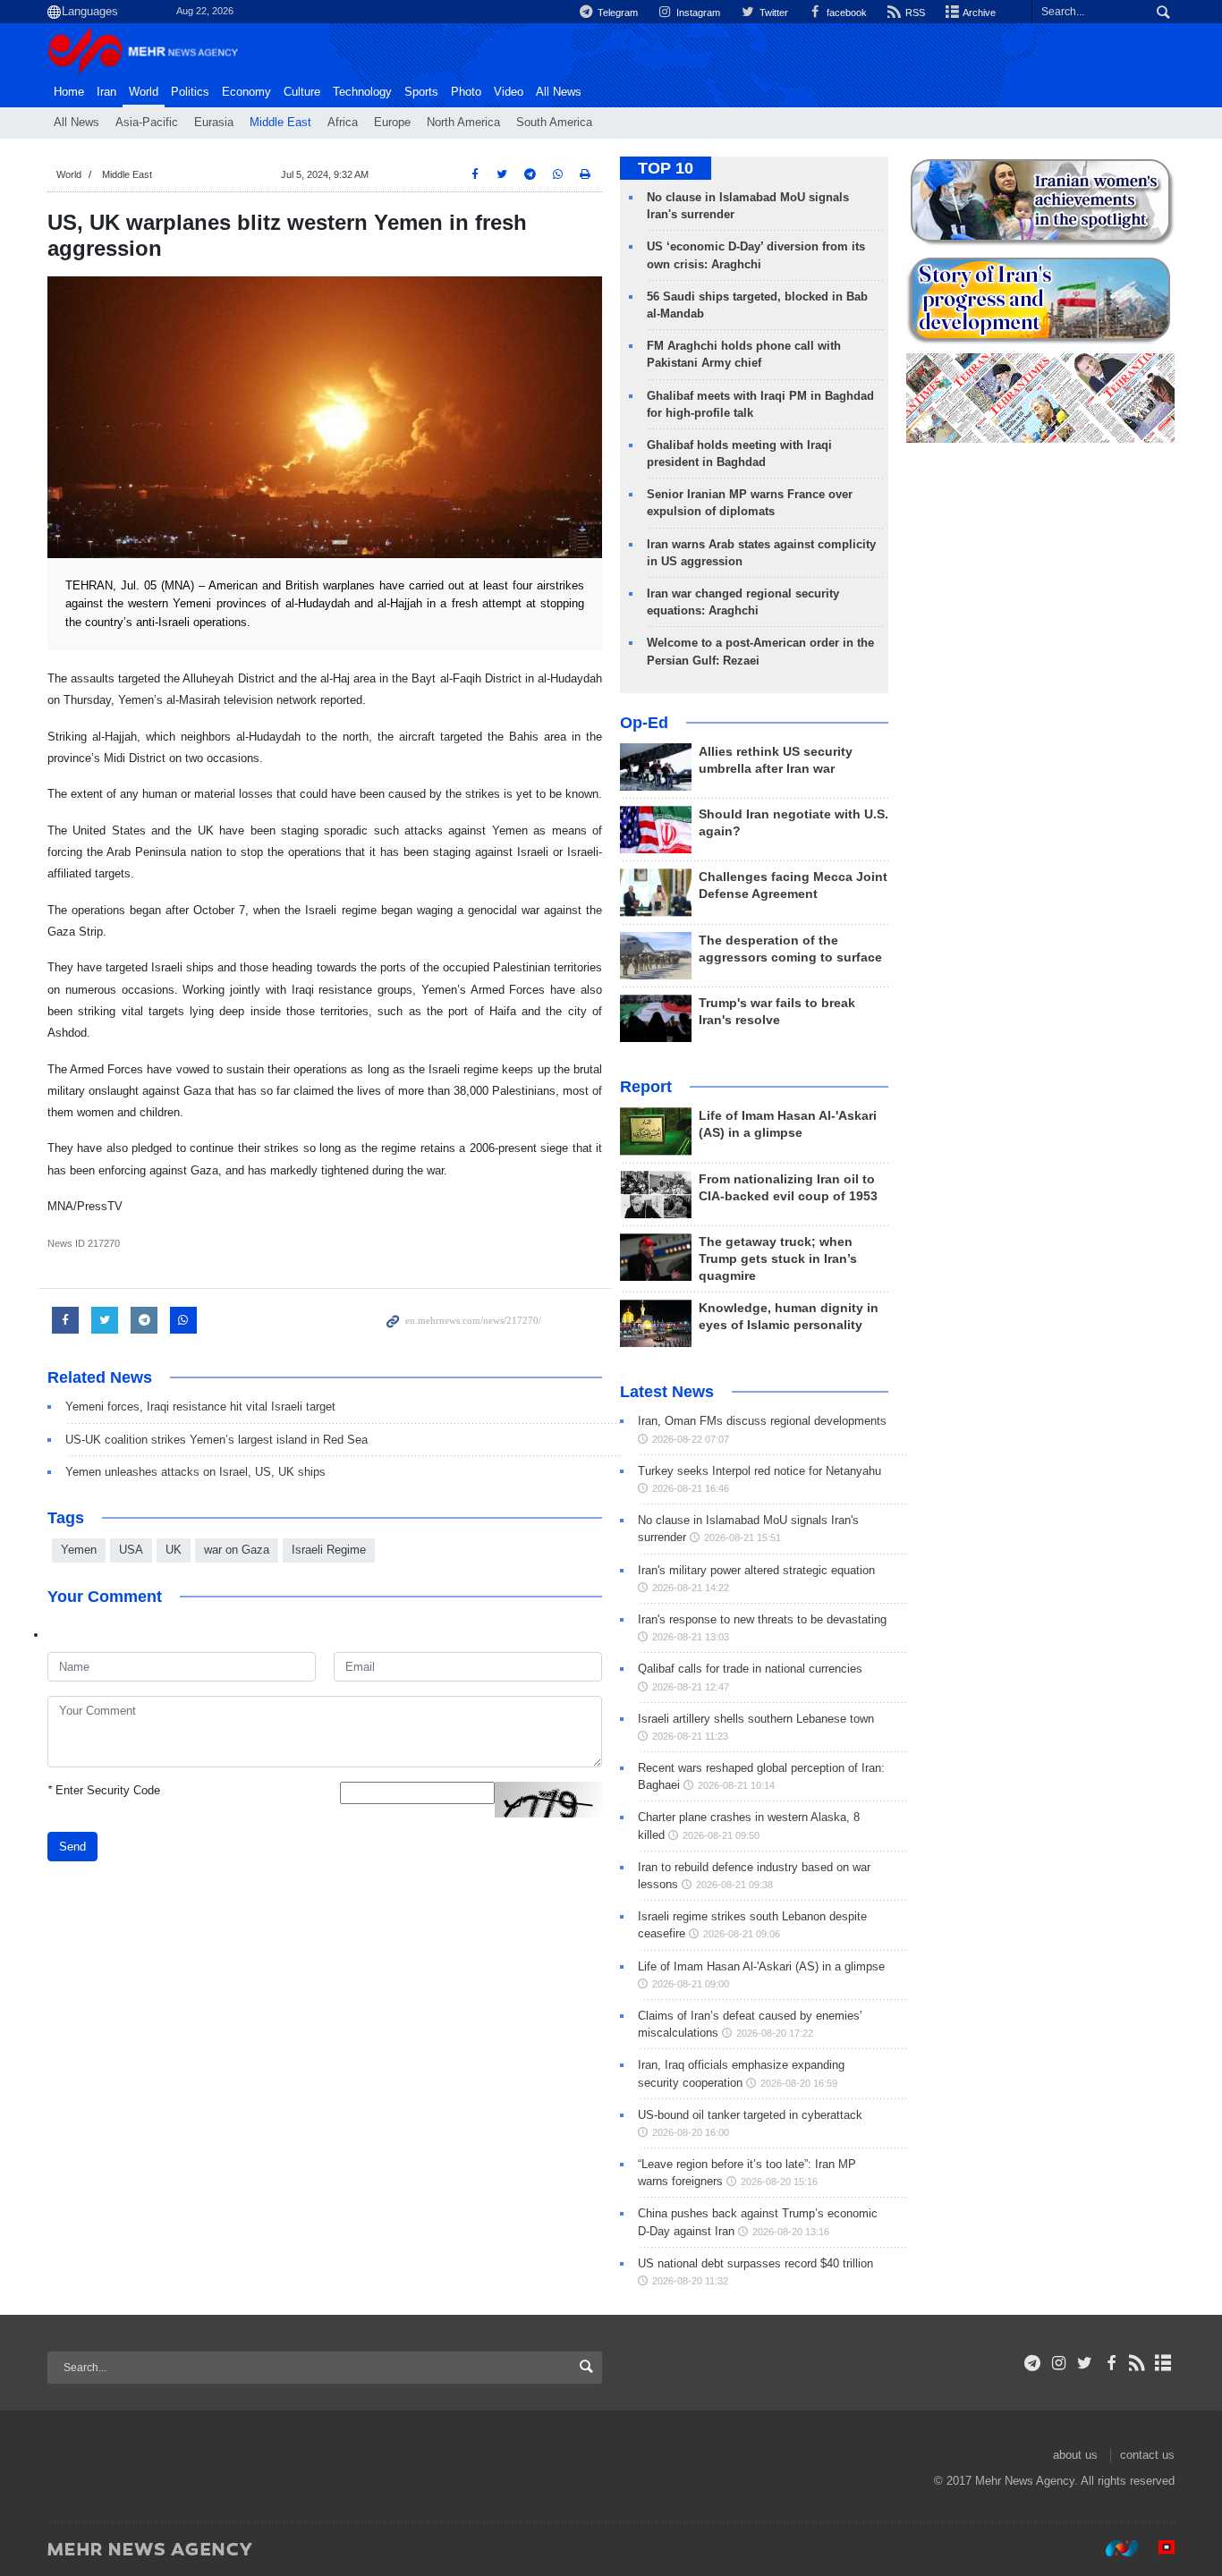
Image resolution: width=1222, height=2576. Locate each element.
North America (463, 123)
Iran (106, 92)
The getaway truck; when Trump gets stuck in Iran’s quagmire (778, 1259)
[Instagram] (1059, 2363)
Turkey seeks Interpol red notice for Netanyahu (760, 1471)
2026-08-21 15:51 (743, 1538)
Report (646, 1087)
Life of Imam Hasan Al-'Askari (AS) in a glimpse (761, 1966)
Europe (392, 123)
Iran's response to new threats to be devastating (762, 1619)
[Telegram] (1033, 2363)
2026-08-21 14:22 (691, 1588)
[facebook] (1111, 2363)
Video (509, 92)
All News (76, 123)
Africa (343, 123)
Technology (362, 92)
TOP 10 (666, 168)
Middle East (280, 123)
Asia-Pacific (147, 123)
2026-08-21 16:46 (691, 1488)
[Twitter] (1085, 2363)
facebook (845, 13)
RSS (914, 13)
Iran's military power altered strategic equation (756, 1570)
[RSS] (1137, 2363)
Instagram (697, 13)
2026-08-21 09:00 (691, 1984)
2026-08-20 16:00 (691, 2132)
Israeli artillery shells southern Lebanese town (756, 1719)
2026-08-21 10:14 (736, 1785)
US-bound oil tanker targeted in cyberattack (750, 2115)
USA (131, 1550)
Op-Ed (644, 723)
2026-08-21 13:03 (691, 1637)
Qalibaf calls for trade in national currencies (750, 1669)
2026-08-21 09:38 (734, 1885)
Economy (246, 92)
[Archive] (1163, 2363)
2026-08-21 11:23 (690, 1736)
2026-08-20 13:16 (791, 2232)
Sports (421, 92)
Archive (978, 13)
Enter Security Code (104, 1790)
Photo (466, 92)
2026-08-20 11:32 (690, 2281)
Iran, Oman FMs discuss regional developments (762, 1421)
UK (174, 1550)
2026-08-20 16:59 (799, 2083)
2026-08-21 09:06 (742, 1934)
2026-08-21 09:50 (721, 1835)
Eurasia (214, 123)
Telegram (616, 13)
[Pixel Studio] (1158, 2548)
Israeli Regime (329, 1550)
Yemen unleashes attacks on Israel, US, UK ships (195, 1472)
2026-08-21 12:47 (691, 1687)
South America (554, 123)
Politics (190, 92)
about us (1075, 2455)
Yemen (79, 1550)
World (144, 92)
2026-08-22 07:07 (691, 1439)
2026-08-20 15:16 (779, 2182)
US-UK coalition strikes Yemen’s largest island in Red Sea (216, 1440)
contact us (1147, 2455)
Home (69, 92)
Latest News (667, 1392)
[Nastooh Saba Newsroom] (1113, 2548)
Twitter (772, 13)
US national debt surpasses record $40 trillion (755, 2263)
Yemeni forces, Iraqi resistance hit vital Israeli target (200, 1407)
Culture (302, 92)
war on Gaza (237, 1550)
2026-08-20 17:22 (775, 2033)
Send (72, 1847)
